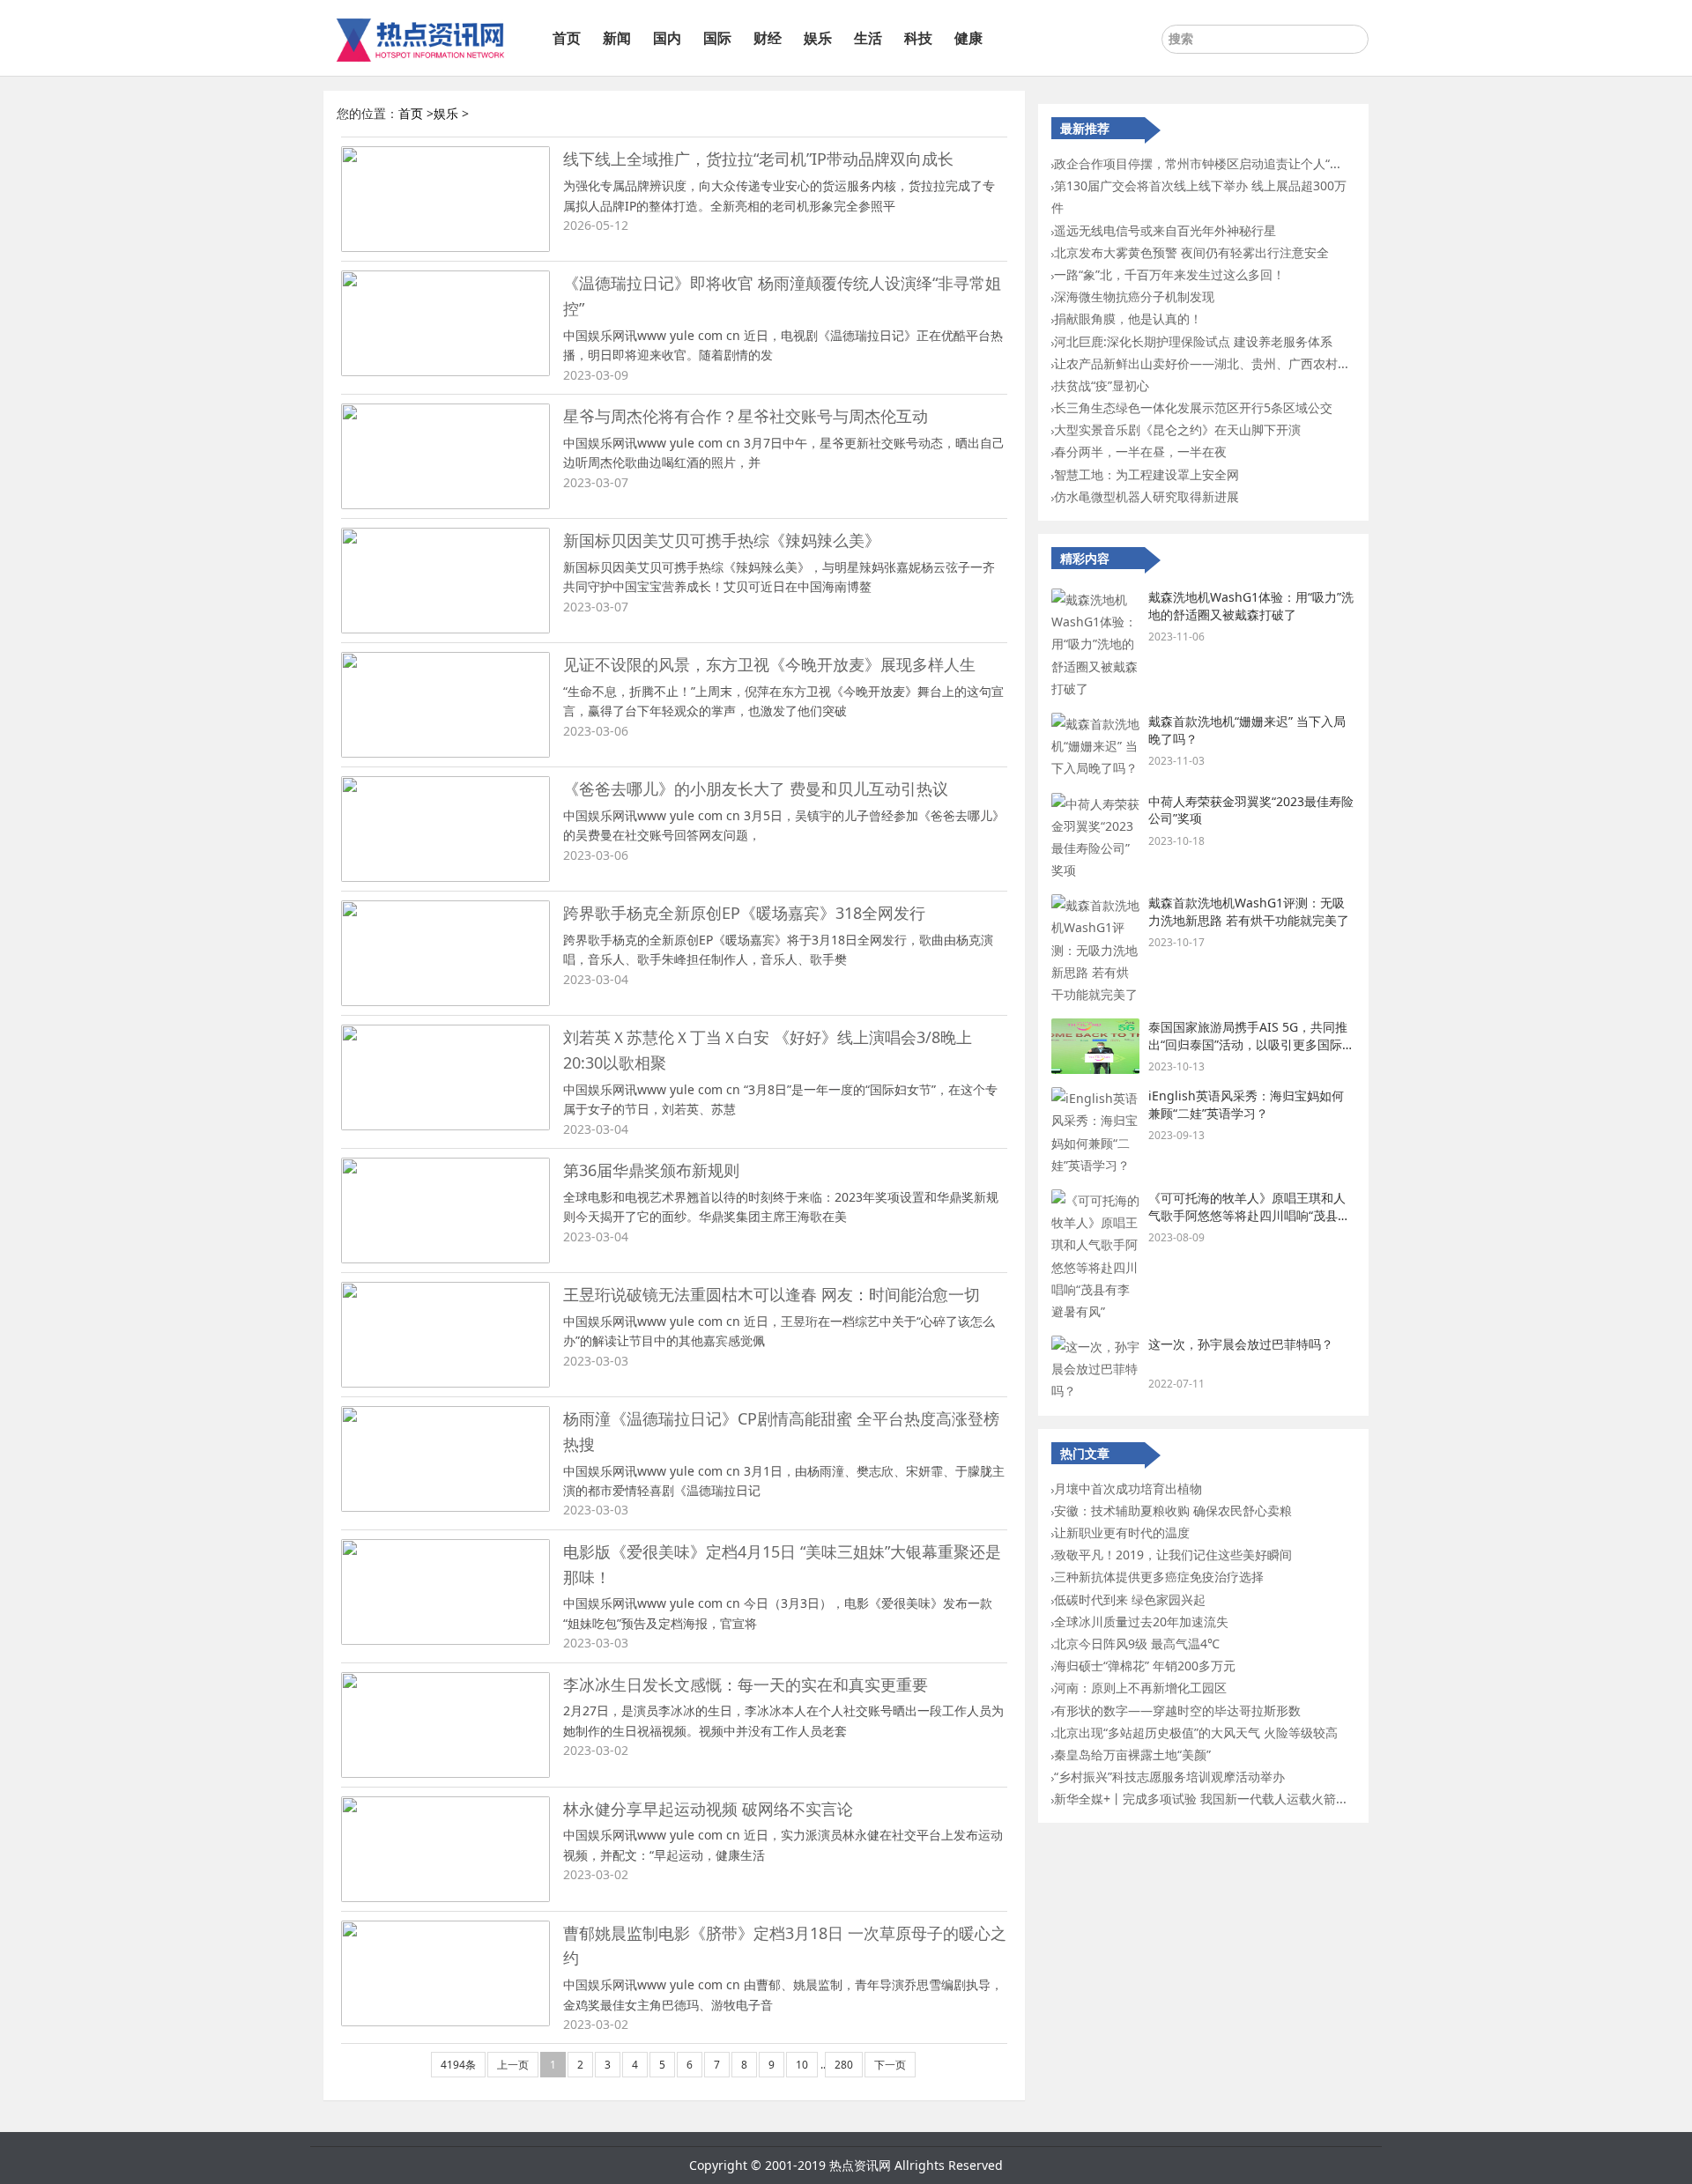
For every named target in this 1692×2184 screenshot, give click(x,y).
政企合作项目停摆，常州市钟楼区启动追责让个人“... (1197, 163)
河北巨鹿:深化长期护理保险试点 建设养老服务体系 (1193, 341)
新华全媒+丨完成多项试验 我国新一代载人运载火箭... (1200, 1799)
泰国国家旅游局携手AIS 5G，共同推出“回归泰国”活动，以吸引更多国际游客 (1251, 1044)
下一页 (890, 2065)
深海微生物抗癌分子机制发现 (1134, 296)
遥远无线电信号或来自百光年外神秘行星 (1165, 230)
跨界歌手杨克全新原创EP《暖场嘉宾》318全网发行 (744, 913)
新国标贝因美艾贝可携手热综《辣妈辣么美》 (722, 540)
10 (802, 2065)
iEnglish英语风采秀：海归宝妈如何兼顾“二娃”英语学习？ (1246, 1104)
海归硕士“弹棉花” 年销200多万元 (1145, 1666)
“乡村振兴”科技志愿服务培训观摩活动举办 (1169, 1777)
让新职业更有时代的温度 (1122, 1533)
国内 (667, 38)
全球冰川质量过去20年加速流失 (1141, 1621)
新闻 (617, 38)
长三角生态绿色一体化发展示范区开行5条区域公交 (1193, 407)
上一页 (513, 2065)
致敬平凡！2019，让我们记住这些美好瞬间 (1173, 1555)
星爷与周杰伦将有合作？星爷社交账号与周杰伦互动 (746, 416)
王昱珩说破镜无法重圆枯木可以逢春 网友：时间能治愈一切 (772, 1294)
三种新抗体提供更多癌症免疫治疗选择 (1159, 1577)
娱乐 (818, 38)
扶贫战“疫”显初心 (1102, 385)
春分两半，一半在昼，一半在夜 (1140, 452)
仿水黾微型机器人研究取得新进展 (1147, 496)
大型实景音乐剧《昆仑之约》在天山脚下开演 (1177, 429)
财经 (768, 38)
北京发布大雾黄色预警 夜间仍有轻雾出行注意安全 (1191, 252)
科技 (918, 38)
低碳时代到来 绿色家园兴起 (1130, 1599)
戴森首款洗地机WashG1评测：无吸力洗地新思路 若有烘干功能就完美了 (1249, 911)
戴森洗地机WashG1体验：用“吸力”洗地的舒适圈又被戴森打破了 (1251, 606)
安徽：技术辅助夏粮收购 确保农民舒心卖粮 (1173, 1510)
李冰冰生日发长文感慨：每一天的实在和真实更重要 (746, 1684)
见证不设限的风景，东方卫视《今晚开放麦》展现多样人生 (769, 664)
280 (844, 2065)
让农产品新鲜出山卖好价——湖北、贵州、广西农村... (1201, 363)
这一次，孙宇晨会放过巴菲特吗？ (1241, 1344)
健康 (968, 38)
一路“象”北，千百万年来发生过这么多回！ (1169, 274)
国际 (717, 38)
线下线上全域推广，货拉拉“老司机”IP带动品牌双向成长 (758, 159)
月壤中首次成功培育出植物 (1128, 1488)
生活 (868, 38)
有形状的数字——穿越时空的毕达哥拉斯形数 (1177, 1710)
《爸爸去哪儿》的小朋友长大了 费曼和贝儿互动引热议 (756, 788)
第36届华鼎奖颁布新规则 (651, 1170)
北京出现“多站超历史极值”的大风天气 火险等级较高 (1196, 1732)
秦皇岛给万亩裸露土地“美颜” (1132, 1755)
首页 (567, 38)
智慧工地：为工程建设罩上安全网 (1147, 474)
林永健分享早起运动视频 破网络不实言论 (708, 1809)
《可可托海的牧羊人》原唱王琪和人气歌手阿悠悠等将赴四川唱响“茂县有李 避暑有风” (1249, 1215)
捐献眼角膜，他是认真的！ (1128, 318)
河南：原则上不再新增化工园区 (1140, 1688)
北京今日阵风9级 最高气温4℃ (1137, 1644)
